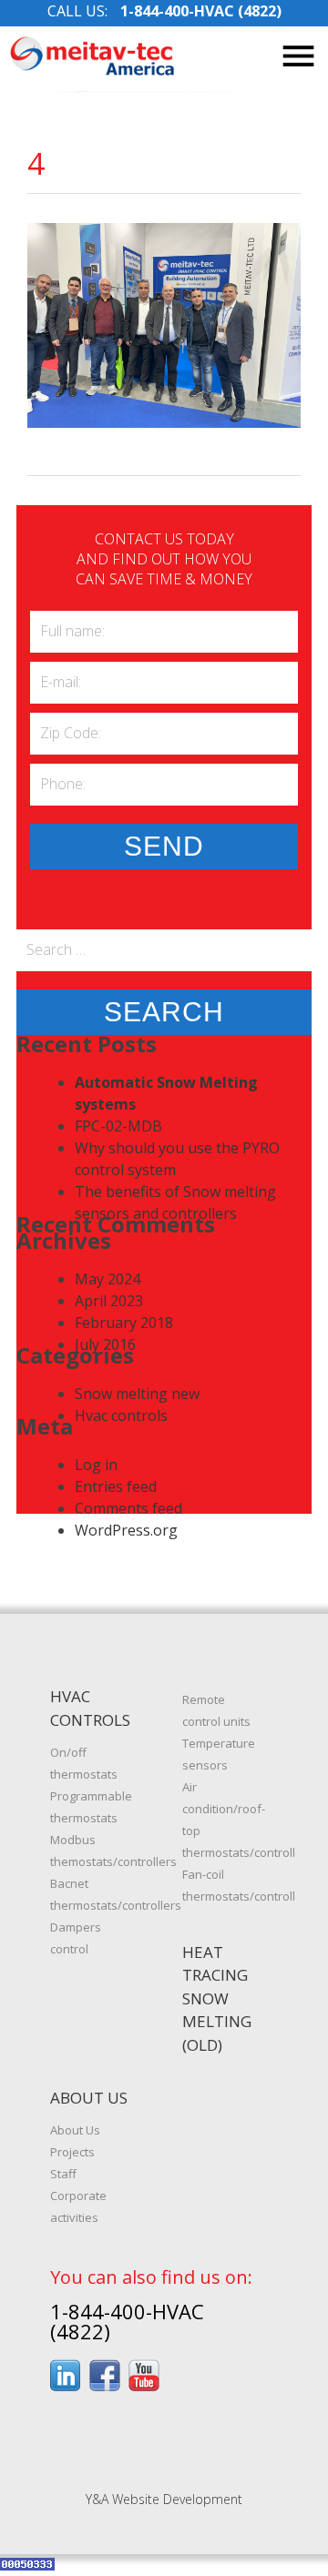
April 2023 (109, 1301)
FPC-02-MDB (118, 1126)
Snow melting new (137, 1394)
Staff (63, 2174)
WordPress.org (126, 1530)
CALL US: (164, 11)
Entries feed (116, 1486)
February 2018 (124, 1323)
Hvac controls (121, 1415)
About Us (75, 2130)
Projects (72, 2152)
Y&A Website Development (164, 2499)
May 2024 (108, 1279)
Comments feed (128, 1508)
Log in (96, 1465)
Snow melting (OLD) (217, 2022)
